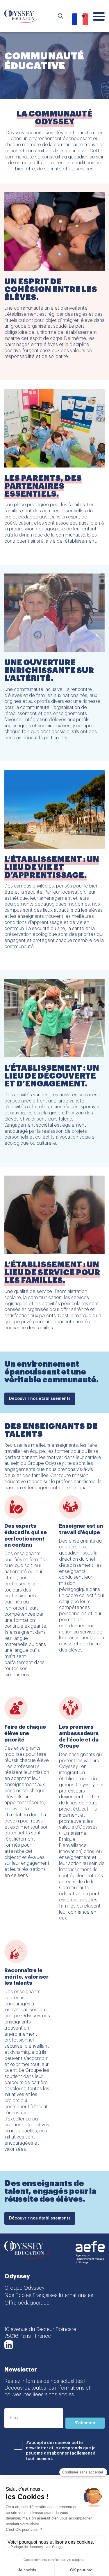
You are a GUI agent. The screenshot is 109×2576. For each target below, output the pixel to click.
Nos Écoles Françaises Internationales (49, 2295)
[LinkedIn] (9, 2345)
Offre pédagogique (27, 2303)
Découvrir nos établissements (40, 1399)
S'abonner (85, 2423)
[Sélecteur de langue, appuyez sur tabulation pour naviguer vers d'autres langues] (78, 16)
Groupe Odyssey (24, 2288)
